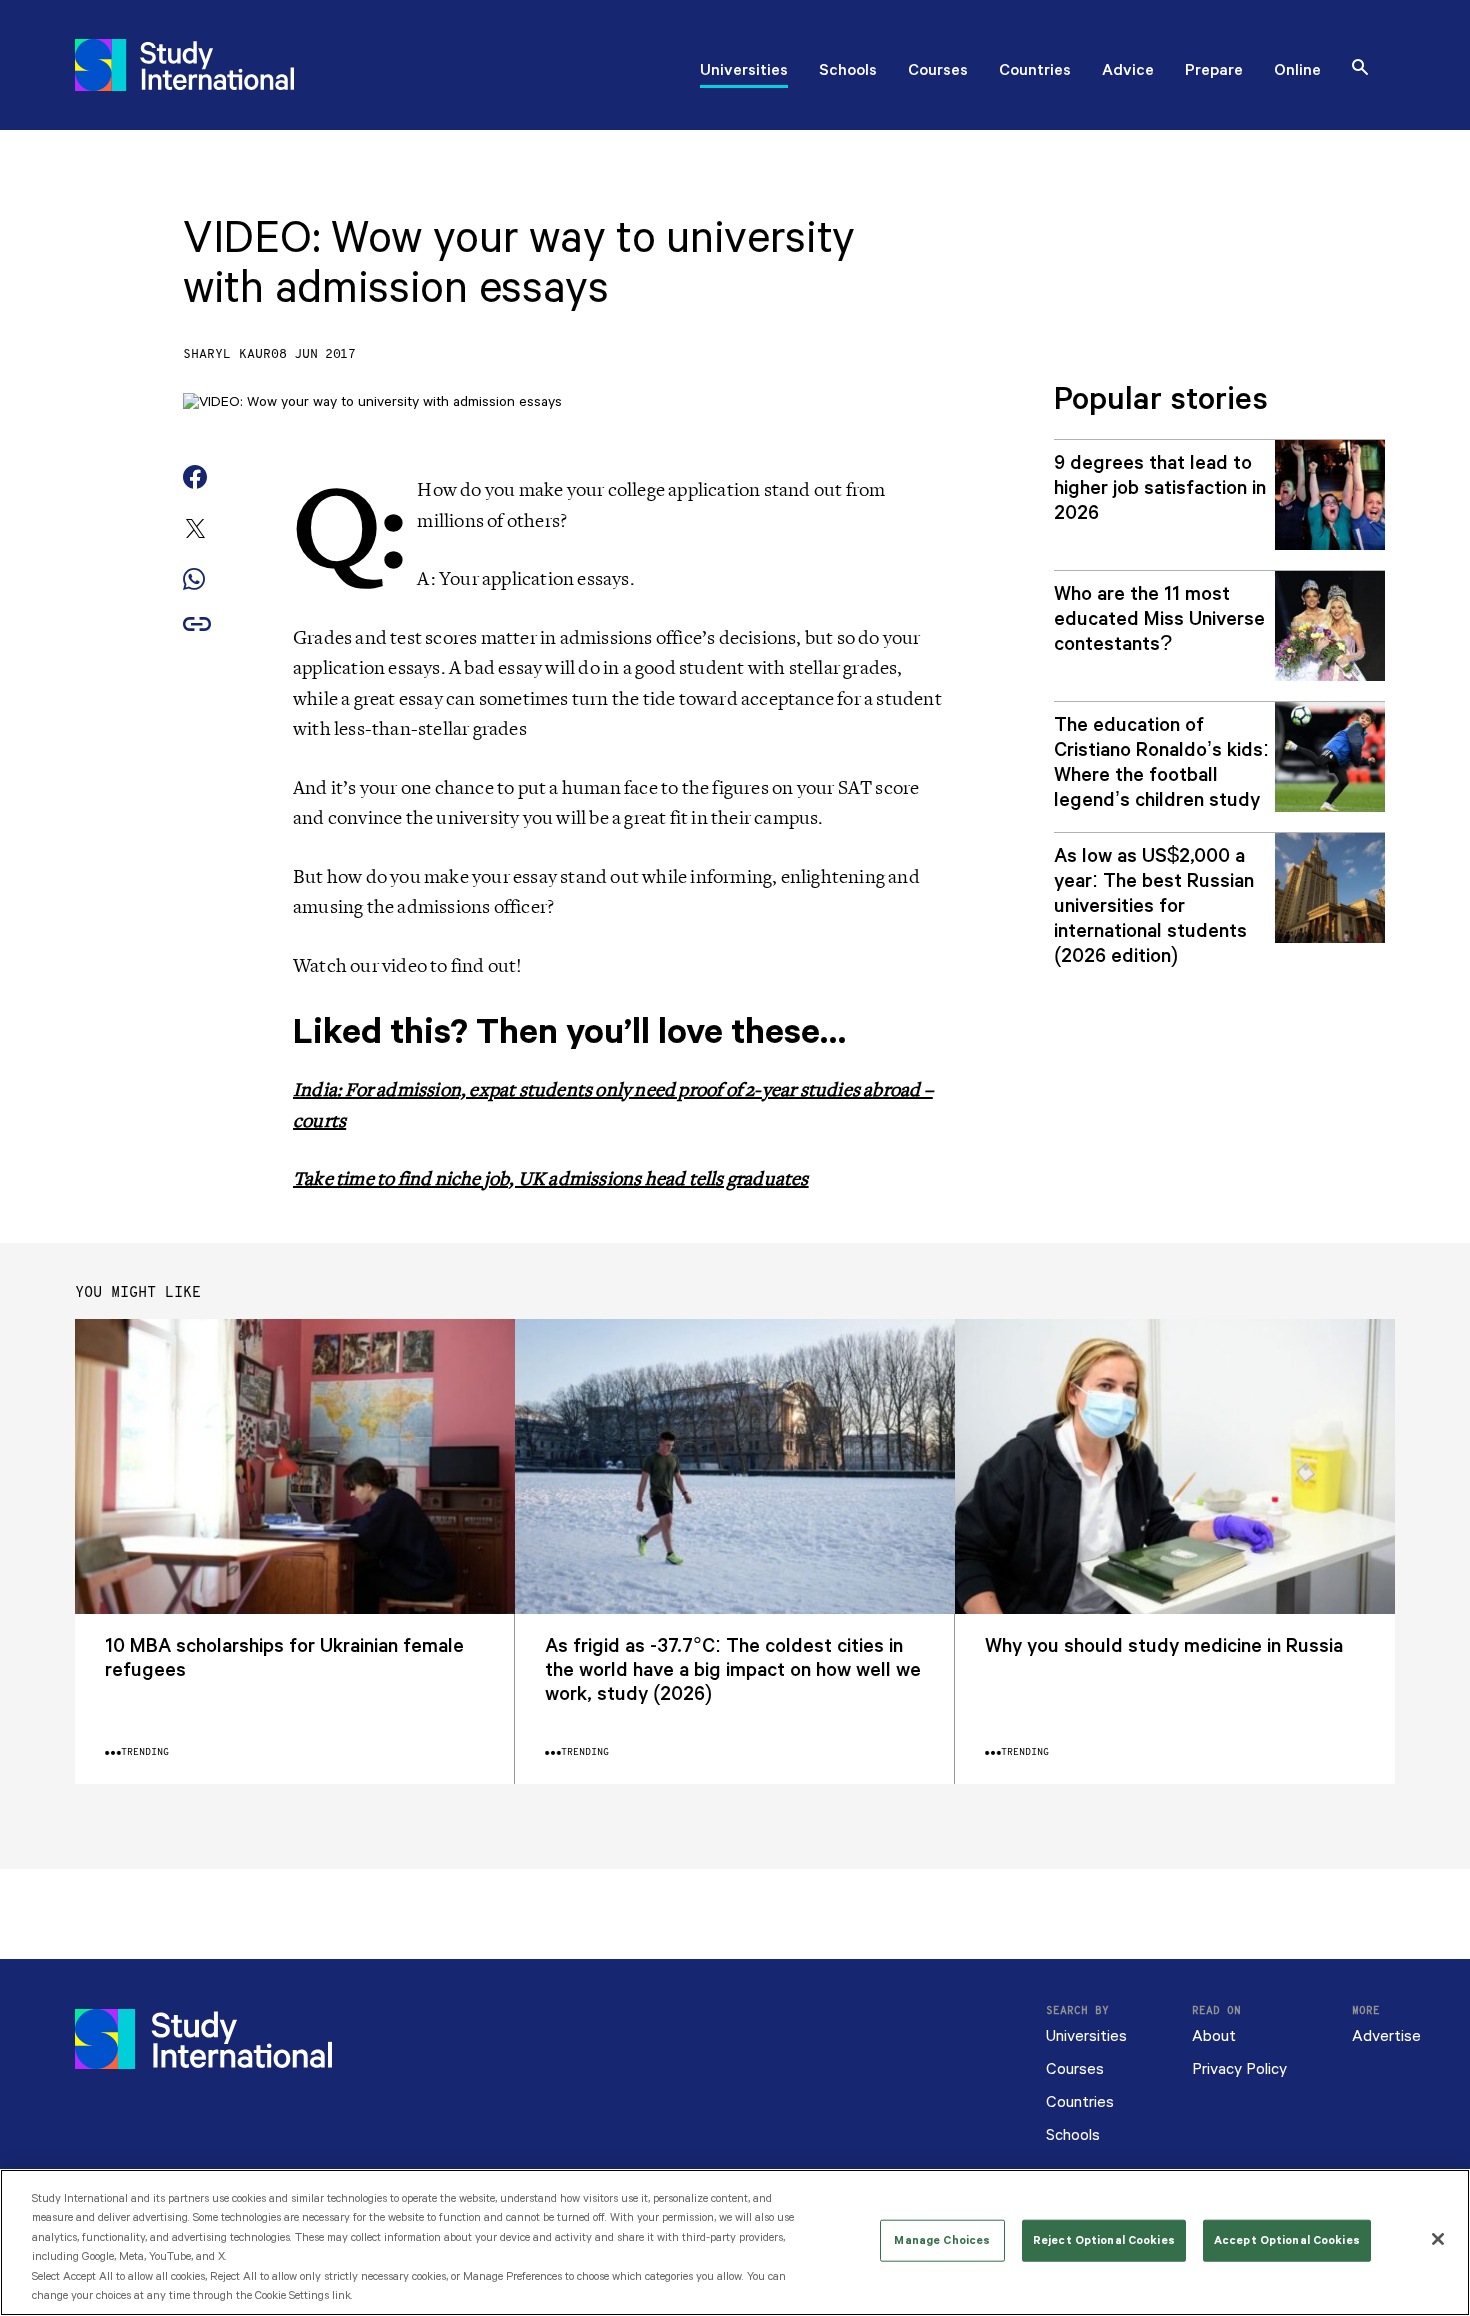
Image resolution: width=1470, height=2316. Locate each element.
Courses (938, 72)
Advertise (1386, 2036)
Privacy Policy (1239, 2069)
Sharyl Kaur (227, 354)
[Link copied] (197, 625)
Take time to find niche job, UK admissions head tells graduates (551, 1179)
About (1214, 2036)
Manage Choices (942, 2240)
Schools (848, 72)
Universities (744, 72)
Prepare (1214, 72)
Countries (1035, 72)
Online (1297, 72)
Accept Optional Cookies (1287, 2240)
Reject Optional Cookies (1104, 2240)
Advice (1128, 72)
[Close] (1438, 2239)
